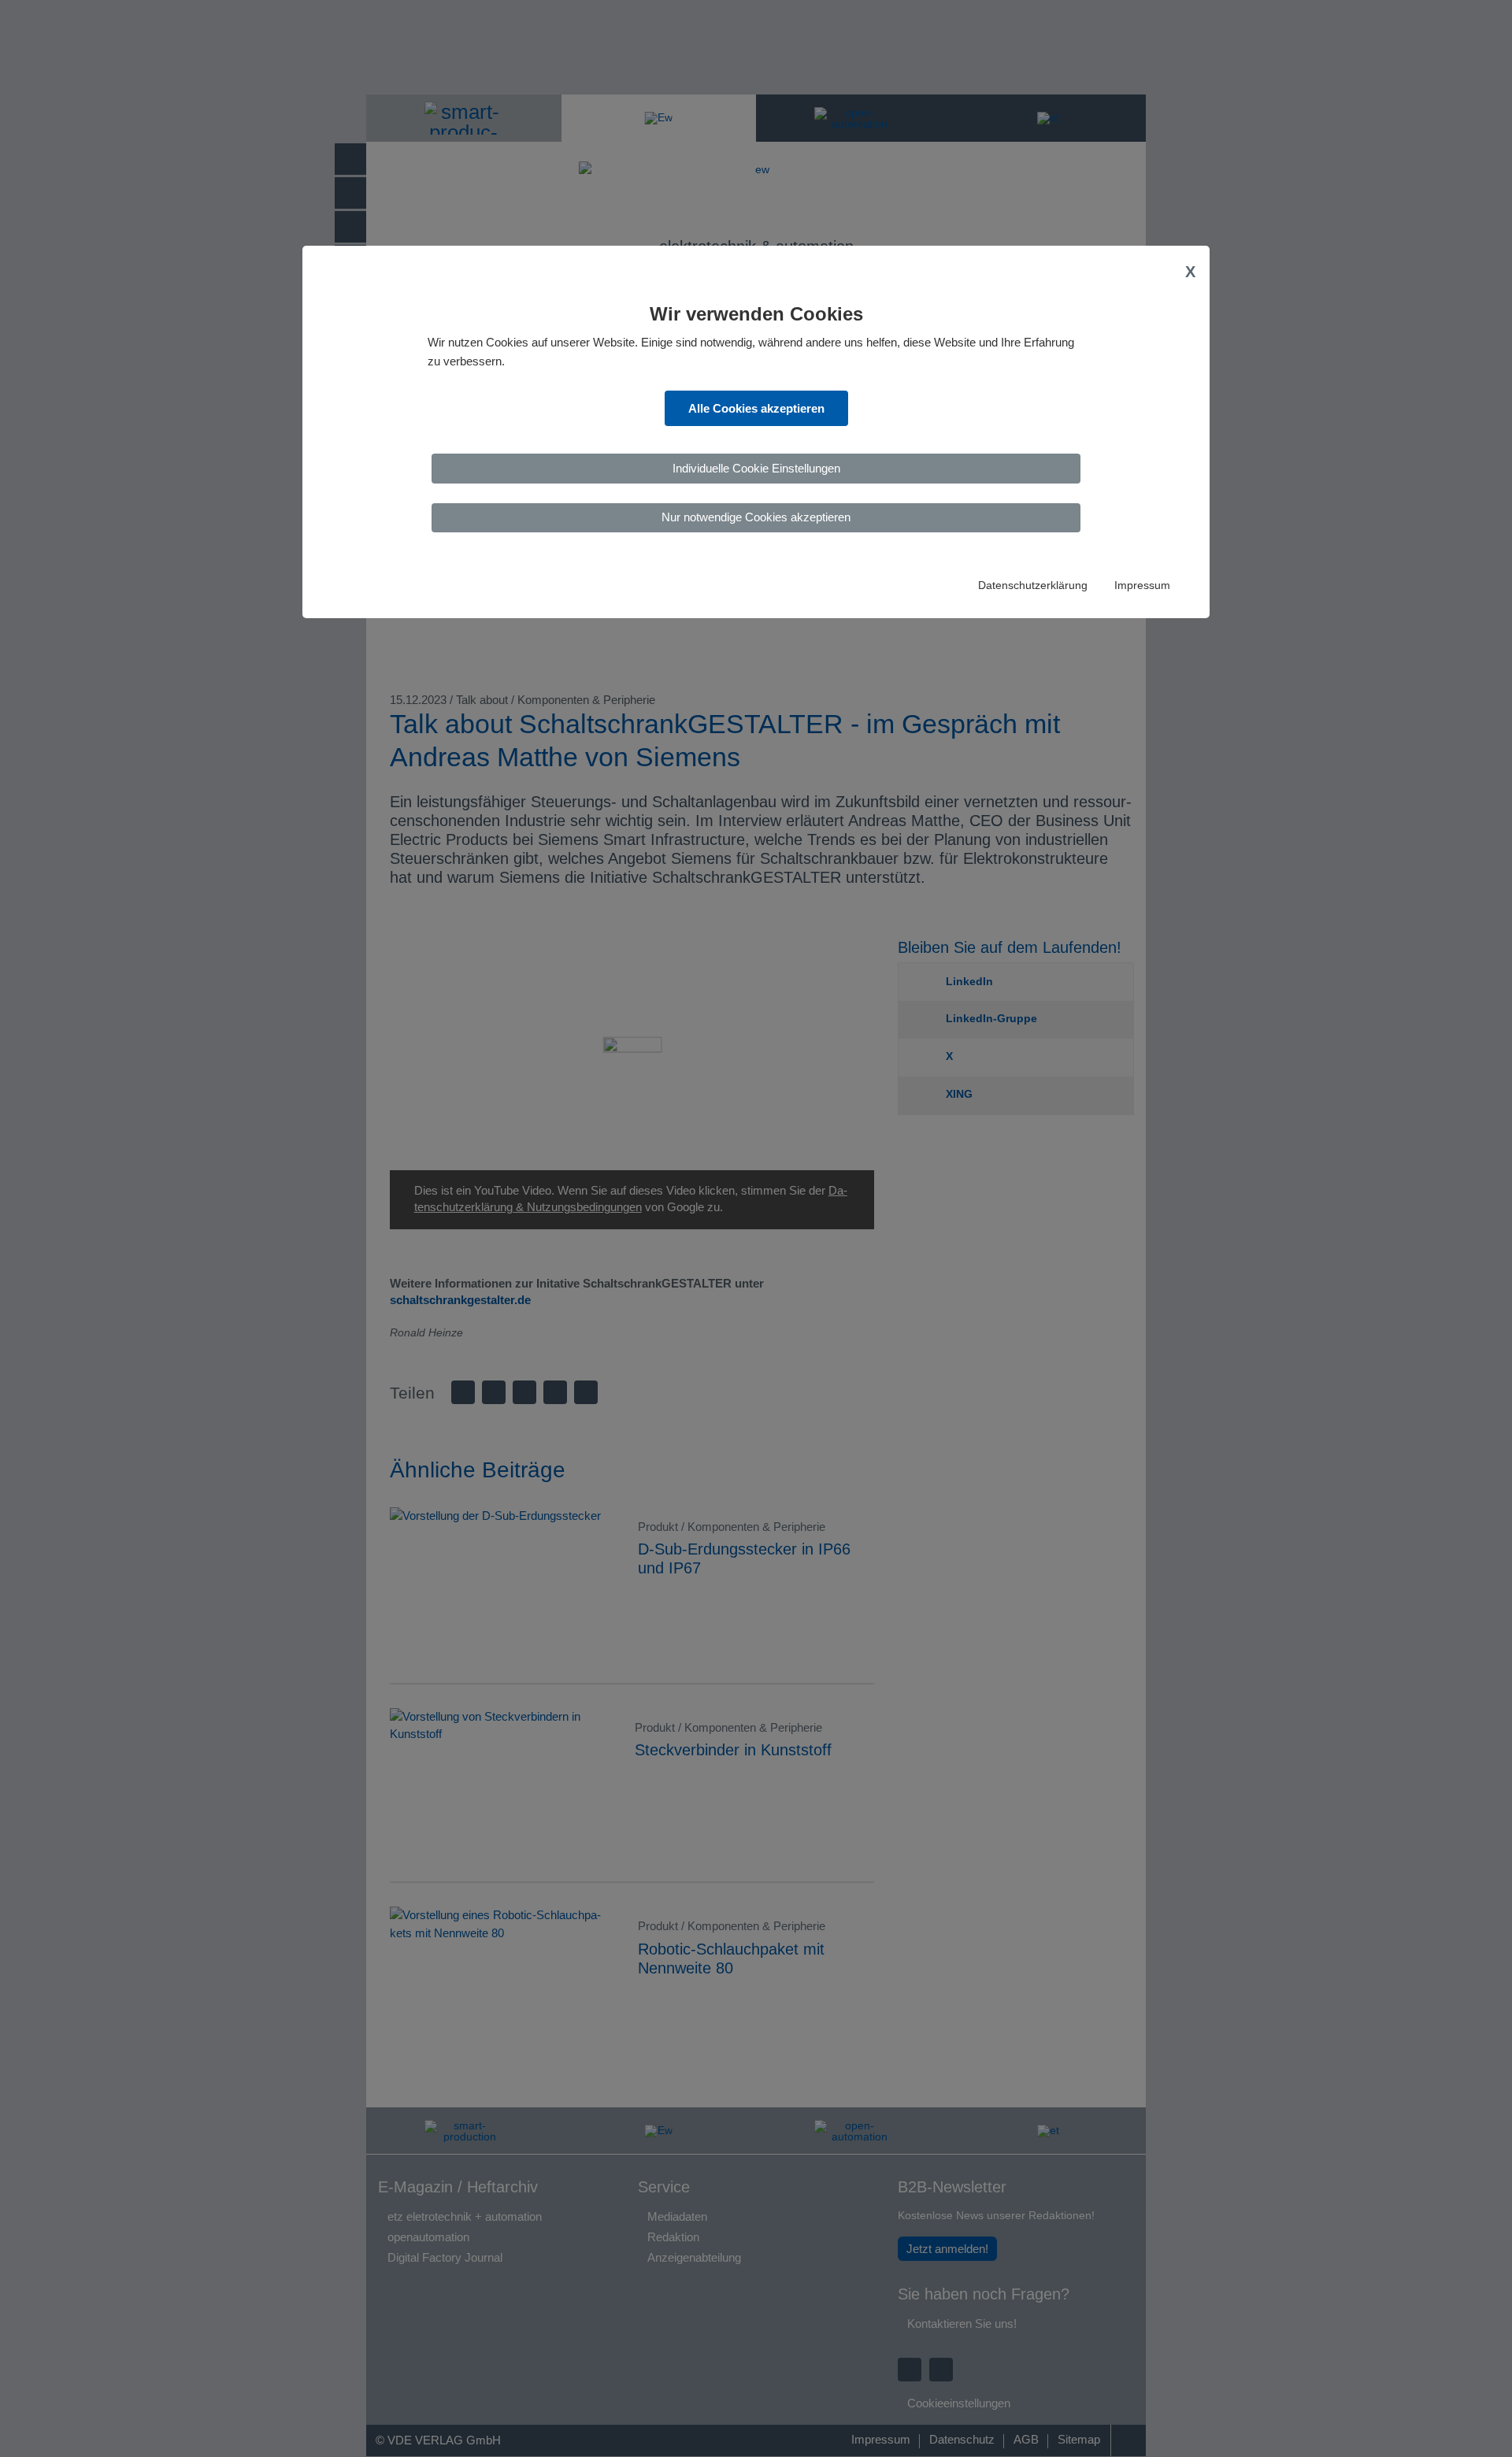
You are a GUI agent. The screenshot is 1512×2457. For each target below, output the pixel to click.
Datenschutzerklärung (1033, 586)
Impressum (1142, 586)
